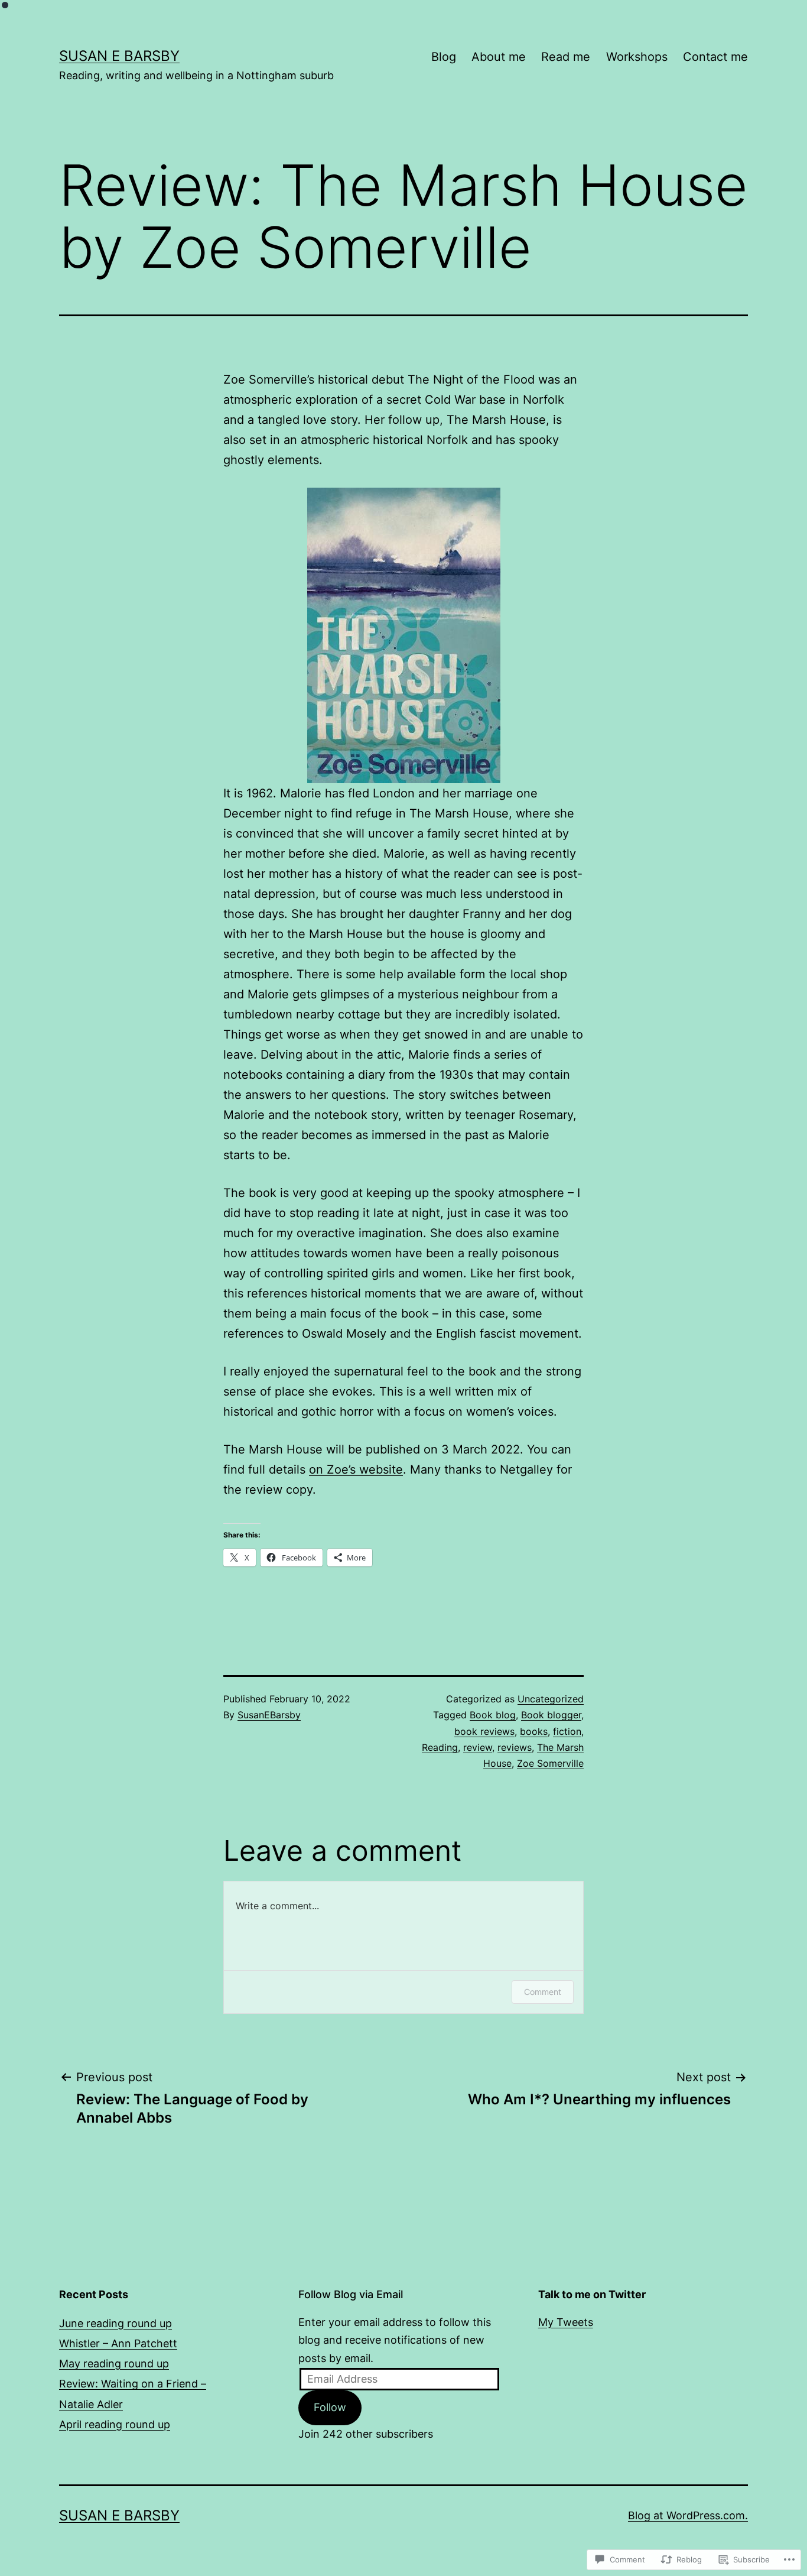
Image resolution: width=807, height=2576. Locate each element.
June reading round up (115, 2323)
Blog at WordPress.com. (688, 2515)
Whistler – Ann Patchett (118, 2343)
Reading (440, 1747)
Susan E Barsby (119, 56)
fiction (567, 1731)
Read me (566, 57)
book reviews (484, 1731)
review (478, 1747)
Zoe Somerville (550, 1763)
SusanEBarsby (269, 1715)
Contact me (715, 57)
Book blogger (551, 1715)
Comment (543, 1992)
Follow (330, 2407)
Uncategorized (551, 1699)
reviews (515, 1747)
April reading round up (115, 2424)
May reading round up (114, 2364)
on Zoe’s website (356, 1469)
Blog (444, 57)
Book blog (493, 1715)
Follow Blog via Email (351, 2294)
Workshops (637, 57)
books (534, 1731)
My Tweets (566, 2322)
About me (499, 57)
